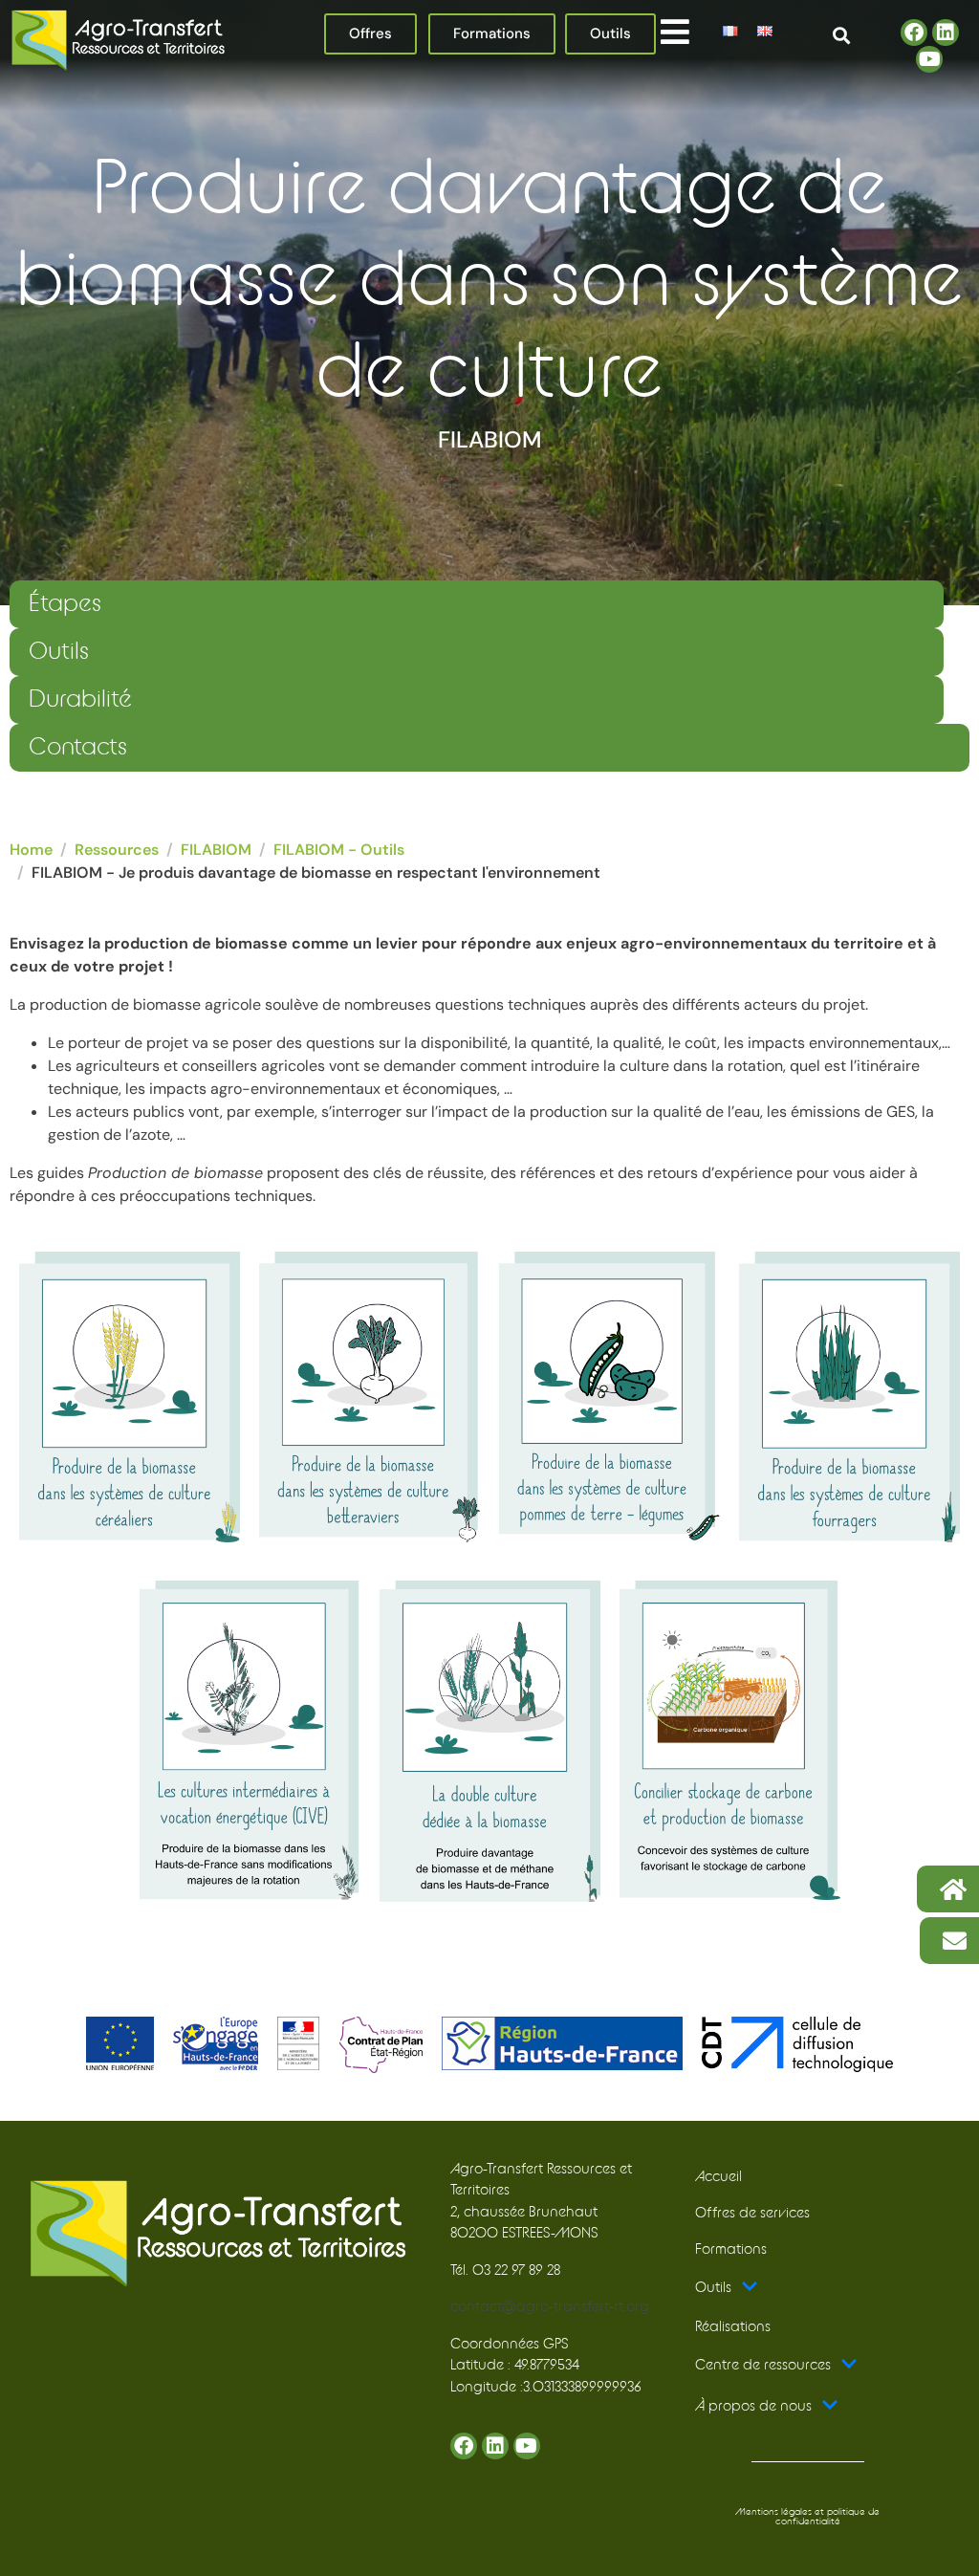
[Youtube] (929, 59)
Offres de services (752, 2213)
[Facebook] (914, 33)
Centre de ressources (763, 2365)
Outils (59, 652)
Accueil (718, 2177)
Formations (731, 2249)
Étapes (65, 604)
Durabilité (80, 699)
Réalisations (733, 2327)
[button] (674, 31)
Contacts (78, 747)
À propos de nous (753, 2406)
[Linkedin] (946, 33)
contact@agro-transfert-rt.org (550, 2307)
